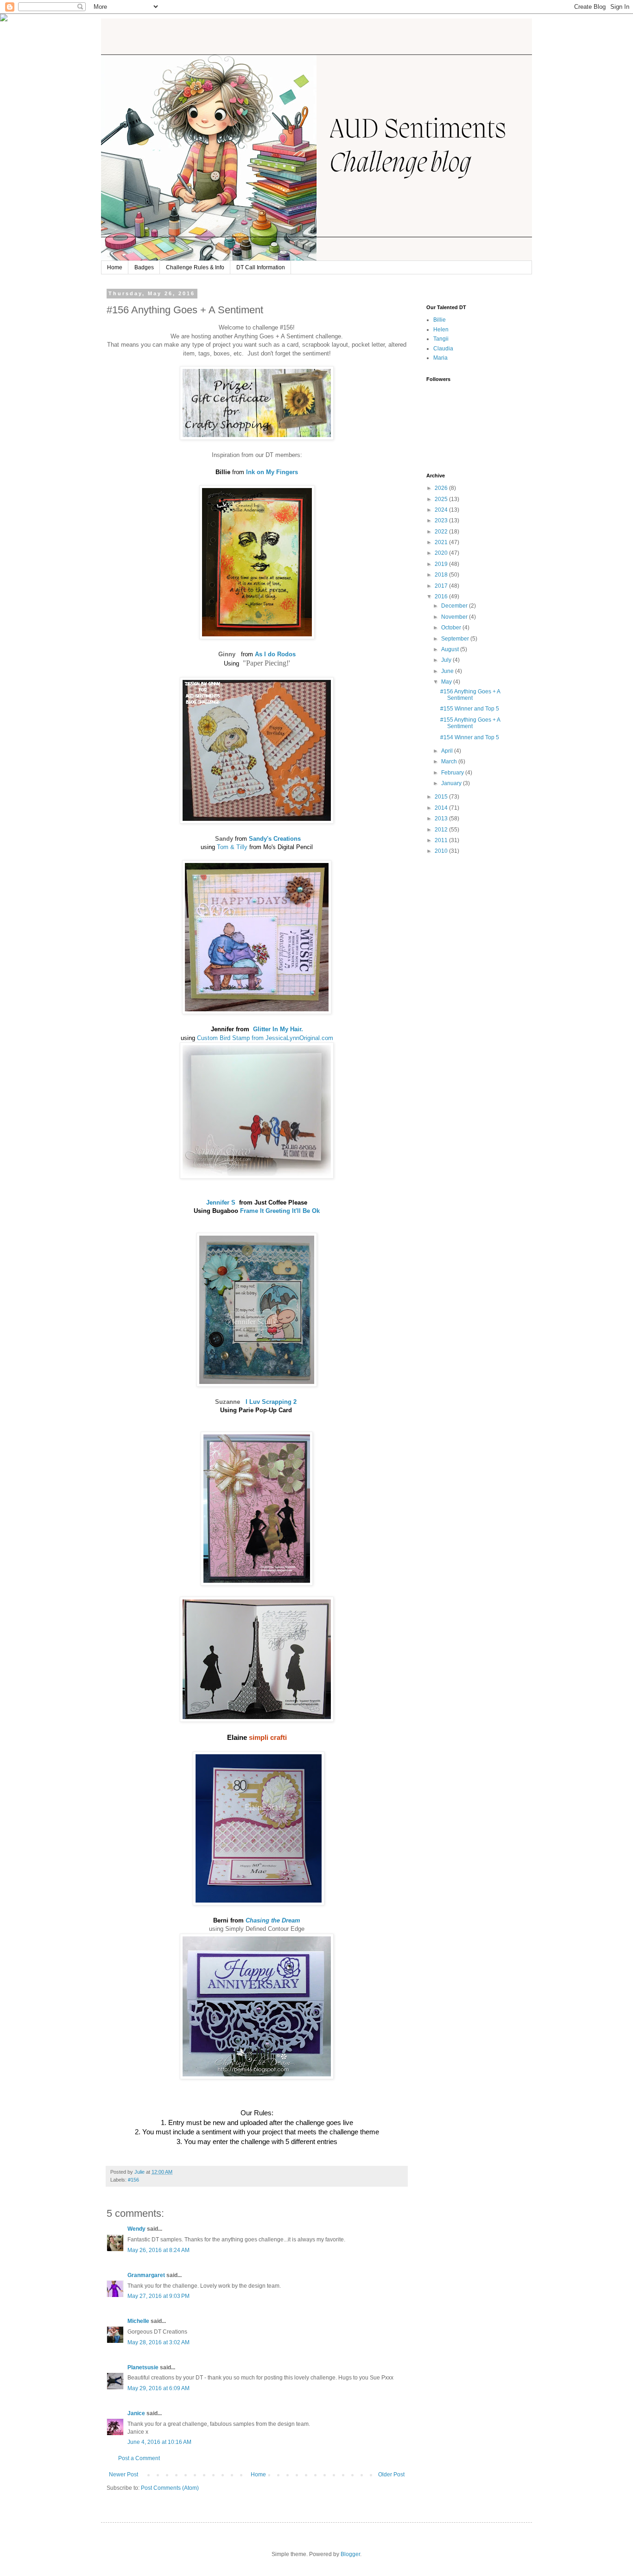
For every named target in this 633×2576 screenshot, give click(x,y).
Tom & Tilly (232, 847)
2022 (442, 532)
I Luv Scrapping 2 (271, 1402)
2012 (442, 830)
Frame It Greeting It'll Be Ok (280, 1211)
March (450, 761)
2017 (442, 586)
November (455, 617)
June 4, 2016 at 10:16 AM (159, 2442)
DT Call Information (261, 267)
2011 (442, 840)
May (447, 682)
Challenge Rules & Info (195, 267)
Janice (136, 2413)
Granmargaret (146, 2275)
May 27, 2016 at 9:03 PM (158, 2296)
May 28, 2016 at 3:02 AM (158, 2342)
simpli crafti (268, 1738)
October (452, 628)
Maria (440, 358)
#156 (133, 2180)
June (448, 671)
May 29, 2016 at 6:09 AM (158, 2388)
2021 (442, 542)
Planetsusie (143, 2367)
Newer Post (123, 2474)
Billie (440, 320)
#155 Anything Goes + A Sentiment (470, 723)
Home (115, 267)
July (447, 660)
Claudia (443, 349)
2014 (442, 808)
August (451, 649)
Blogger (350, 2554)
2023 (442, 520)
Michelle (138, 2321)
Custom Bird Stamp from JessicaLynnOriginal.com (265, 1038)
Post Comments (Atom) (170, 2488)
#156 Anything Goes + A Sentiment (470, 695)
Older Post (391, 2474)
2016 (442, 596)
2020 (442, 553)
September (456, 639)
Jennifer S (223, 1202)
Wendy (136, 2229)
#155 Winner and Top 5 (470, 709)
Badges (144, 267)
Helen (441, 330)
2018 (442, 575)
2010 (442, 851)
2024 (442, 510)
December (455, 606)
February (453, 773)
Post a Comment (139, 2458)
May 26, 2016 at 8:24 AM (158, 2250)
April (448, 751)
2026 (442, 488)
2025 (442, 499)
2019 (442, 564)
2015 (442, 797)
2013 (442, 818)
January (452, 783)
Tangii (441, 339)
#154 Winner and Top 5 (470, 737)
